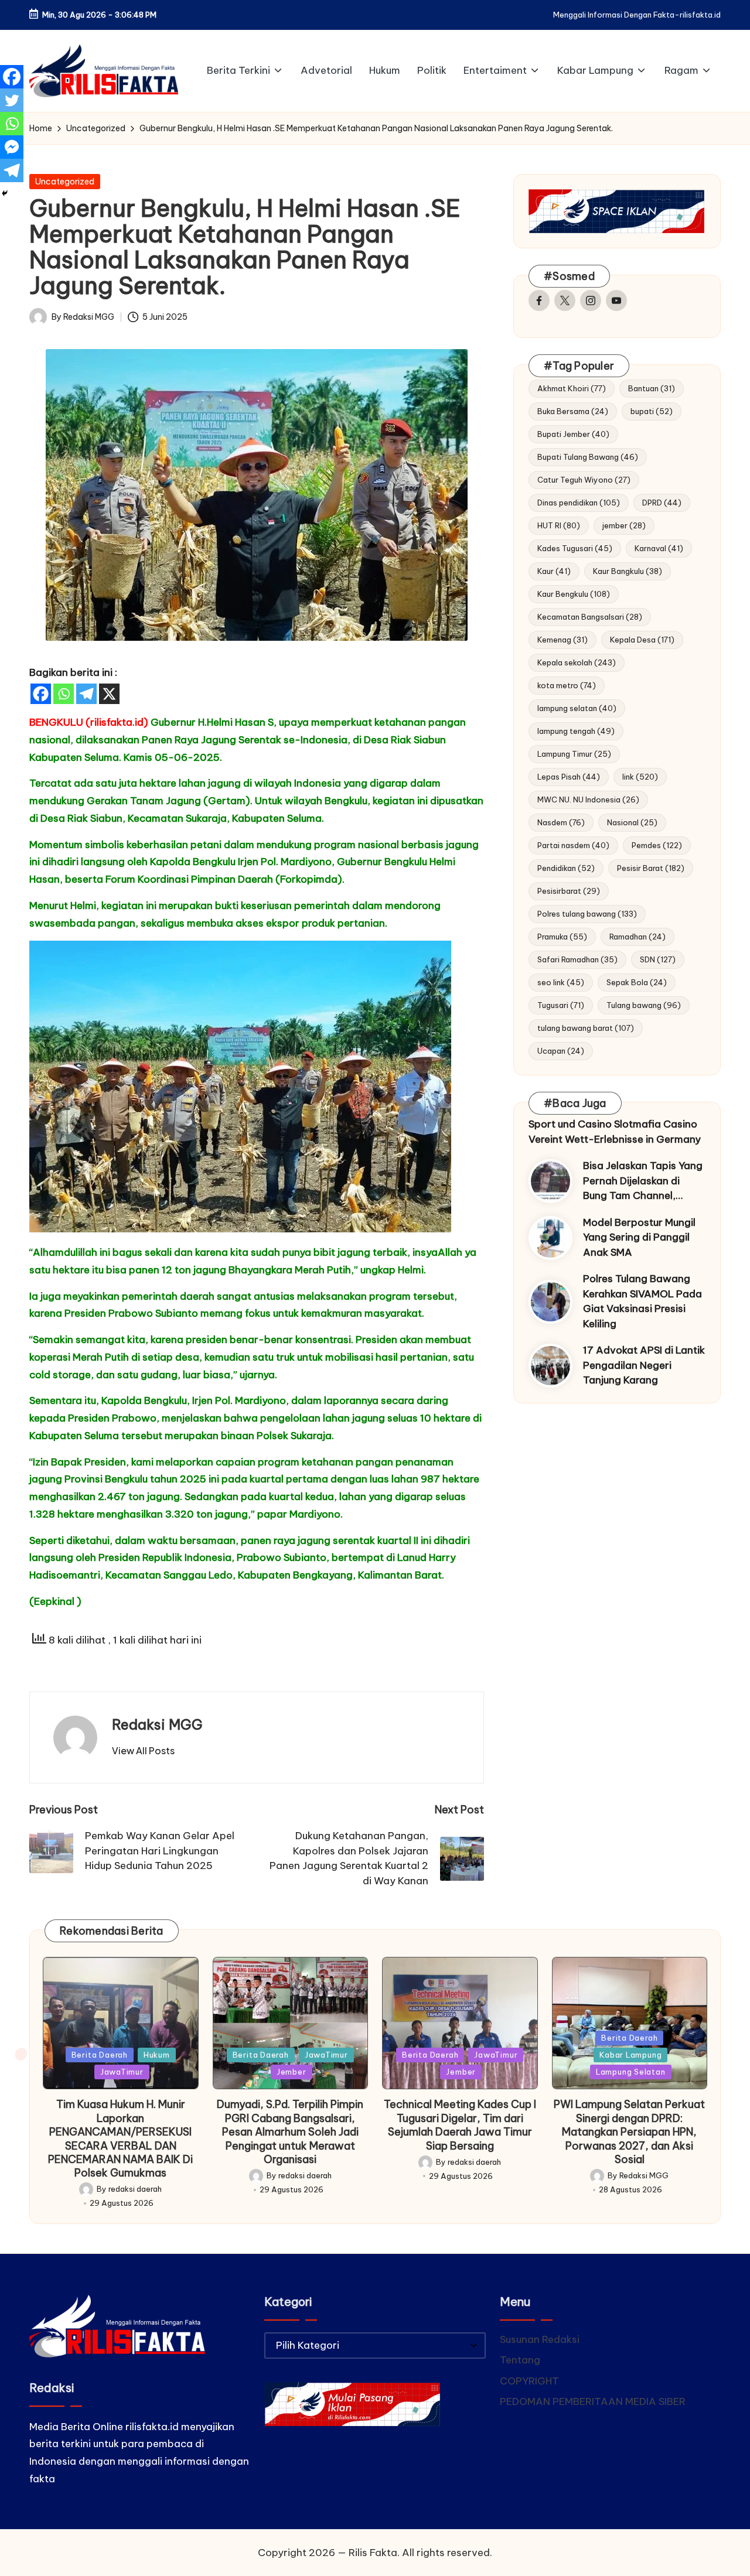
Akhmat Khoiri (572, 388)
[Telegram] (86, 694)
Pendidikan (566, 868)
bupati (652, 411)
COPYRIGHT (529, 2381)
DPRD (662, 503)
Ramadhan (637, 937)
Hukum (157, 2055)
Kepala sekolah (577, 662)
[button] (143, 1751)
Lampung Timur (574, 754)
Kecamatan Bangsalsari (590, 617)
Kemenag (562, 640)
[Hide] (5, 193)
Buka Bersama (573, 411)
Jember (292, 2072)
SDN (658, 959)
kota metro (567, 685)
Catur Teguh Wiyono (584, 480)
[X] (109, 694)
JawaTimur (122, 2072)
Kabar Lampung (630, 2055)
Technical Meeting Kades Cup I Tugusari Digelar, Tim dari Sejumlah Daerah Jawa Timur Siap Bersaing (460, 2125)
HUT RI (559, 525)
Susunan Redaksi (540, 2339)
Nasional (632, 822)
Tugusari (561, 1005)
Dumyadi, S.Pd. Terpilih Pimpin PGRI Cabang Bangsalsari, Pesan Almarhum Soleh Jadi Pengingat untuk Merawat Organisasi (290, 2132)
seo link (561, 982)
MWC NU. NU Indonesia (588, 800)
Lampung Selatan (631, 2072)
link (640, 777)
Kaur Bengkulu (574, 594)
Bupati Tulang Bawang (588, 457)
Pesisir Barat (651, 868)
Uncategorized (65, 182)
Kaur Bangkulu (628, 571)
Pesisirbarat (569, 891)
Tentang (520, 2360)
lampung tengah (576, 731)
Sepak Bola (637, 982)
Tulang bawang (644, 1005)
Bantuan (652, 388)
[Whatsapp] (64, 694)
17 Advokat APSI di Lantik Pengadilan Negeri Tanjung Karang (644, 1365)
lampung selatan (577, 708)
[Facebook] (41, 694)
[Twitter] (12, 100)
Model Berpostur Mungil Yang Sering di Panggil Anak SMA (639, 1237)
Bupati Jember (573, 434)
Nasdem (561, 822)
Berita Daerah (100, 2055)
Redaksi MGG (157, 1724)
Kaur (554, 571)
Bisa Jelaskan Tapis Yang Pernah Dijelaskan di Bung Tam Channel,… (643, 1181)
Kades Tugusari (575, 548)
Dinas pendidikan (579, 503)
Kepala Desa (642, 640)
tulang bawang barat (586, 1028)
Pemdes (657, 845)
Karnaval (659, 548)
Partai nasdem (573, 845)
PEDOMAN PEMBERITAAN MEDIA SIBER (593, 2401)
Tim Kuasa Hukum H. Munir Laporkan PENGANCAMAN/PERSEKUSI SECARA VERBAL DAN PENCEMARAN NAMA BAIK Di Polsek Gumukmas (120, 2138)
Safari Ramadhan (577, 959)
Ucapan (561, 1051)
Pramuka (562, 937)
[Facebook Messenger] (12, 147)
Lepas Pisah (569, 777)
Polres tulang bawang (587, 914)
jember (624, 525)
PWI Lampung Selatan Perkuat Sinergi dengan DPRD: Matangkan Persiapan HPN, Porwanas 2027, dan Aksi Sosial (629, 2132)
